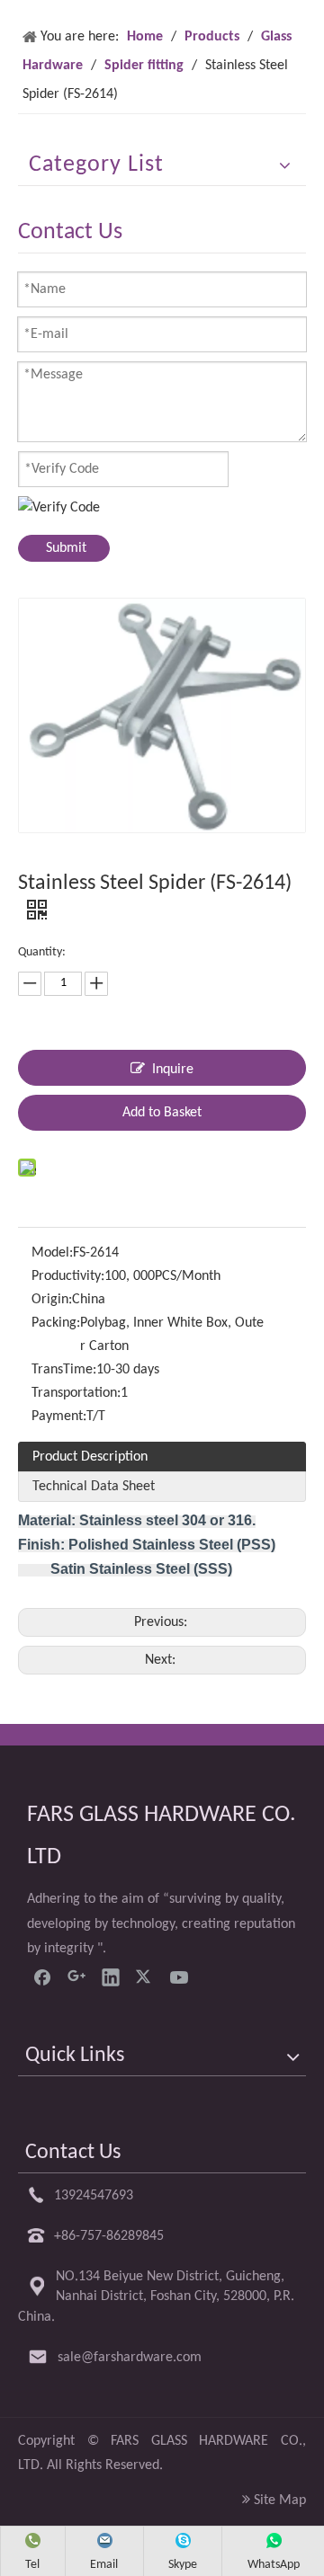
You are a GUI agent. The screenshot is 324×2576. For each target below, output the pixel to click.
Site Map (280, 2500)
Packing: (56, 1323)
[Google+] (76, 1976)
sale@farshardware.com (130, 2358)
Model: (52, 1253)
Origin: (52, 1300)
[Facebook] (42, 1976)
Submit (66, 548)
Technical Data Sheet (94, 1487)
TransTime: (64, 1370)
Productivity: (68, 1276)
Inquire (173, 1070)
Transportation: (76, 1393)
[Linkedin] (111, 1976)
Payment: (59, 1417)
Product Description (90, 1457)
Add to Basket (162, 1113)
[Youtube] (179, 1976)
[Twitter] (145, 1976)
